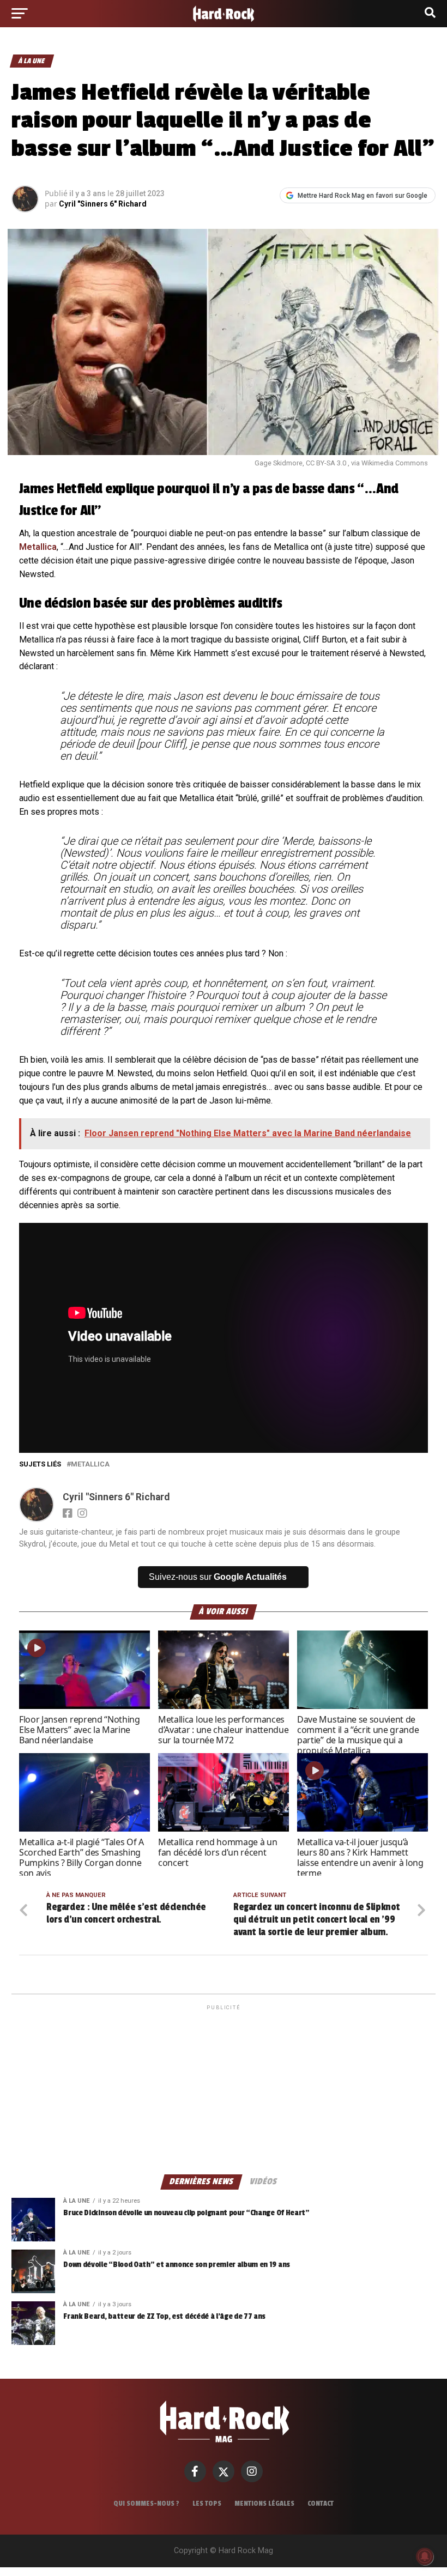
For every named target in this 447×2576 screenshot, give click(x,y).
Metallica (38, 547)
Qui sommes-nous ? (146, 2504)
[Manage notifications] (425, 2556)
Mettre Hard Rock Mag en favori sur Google (363, 196)
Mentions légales (264, 2504)
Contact (321, 2504)
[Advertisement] (223, 2089)
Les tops (207, 2504)
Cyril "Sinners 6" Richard (103, 204)
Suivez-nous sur (218, 1577)
